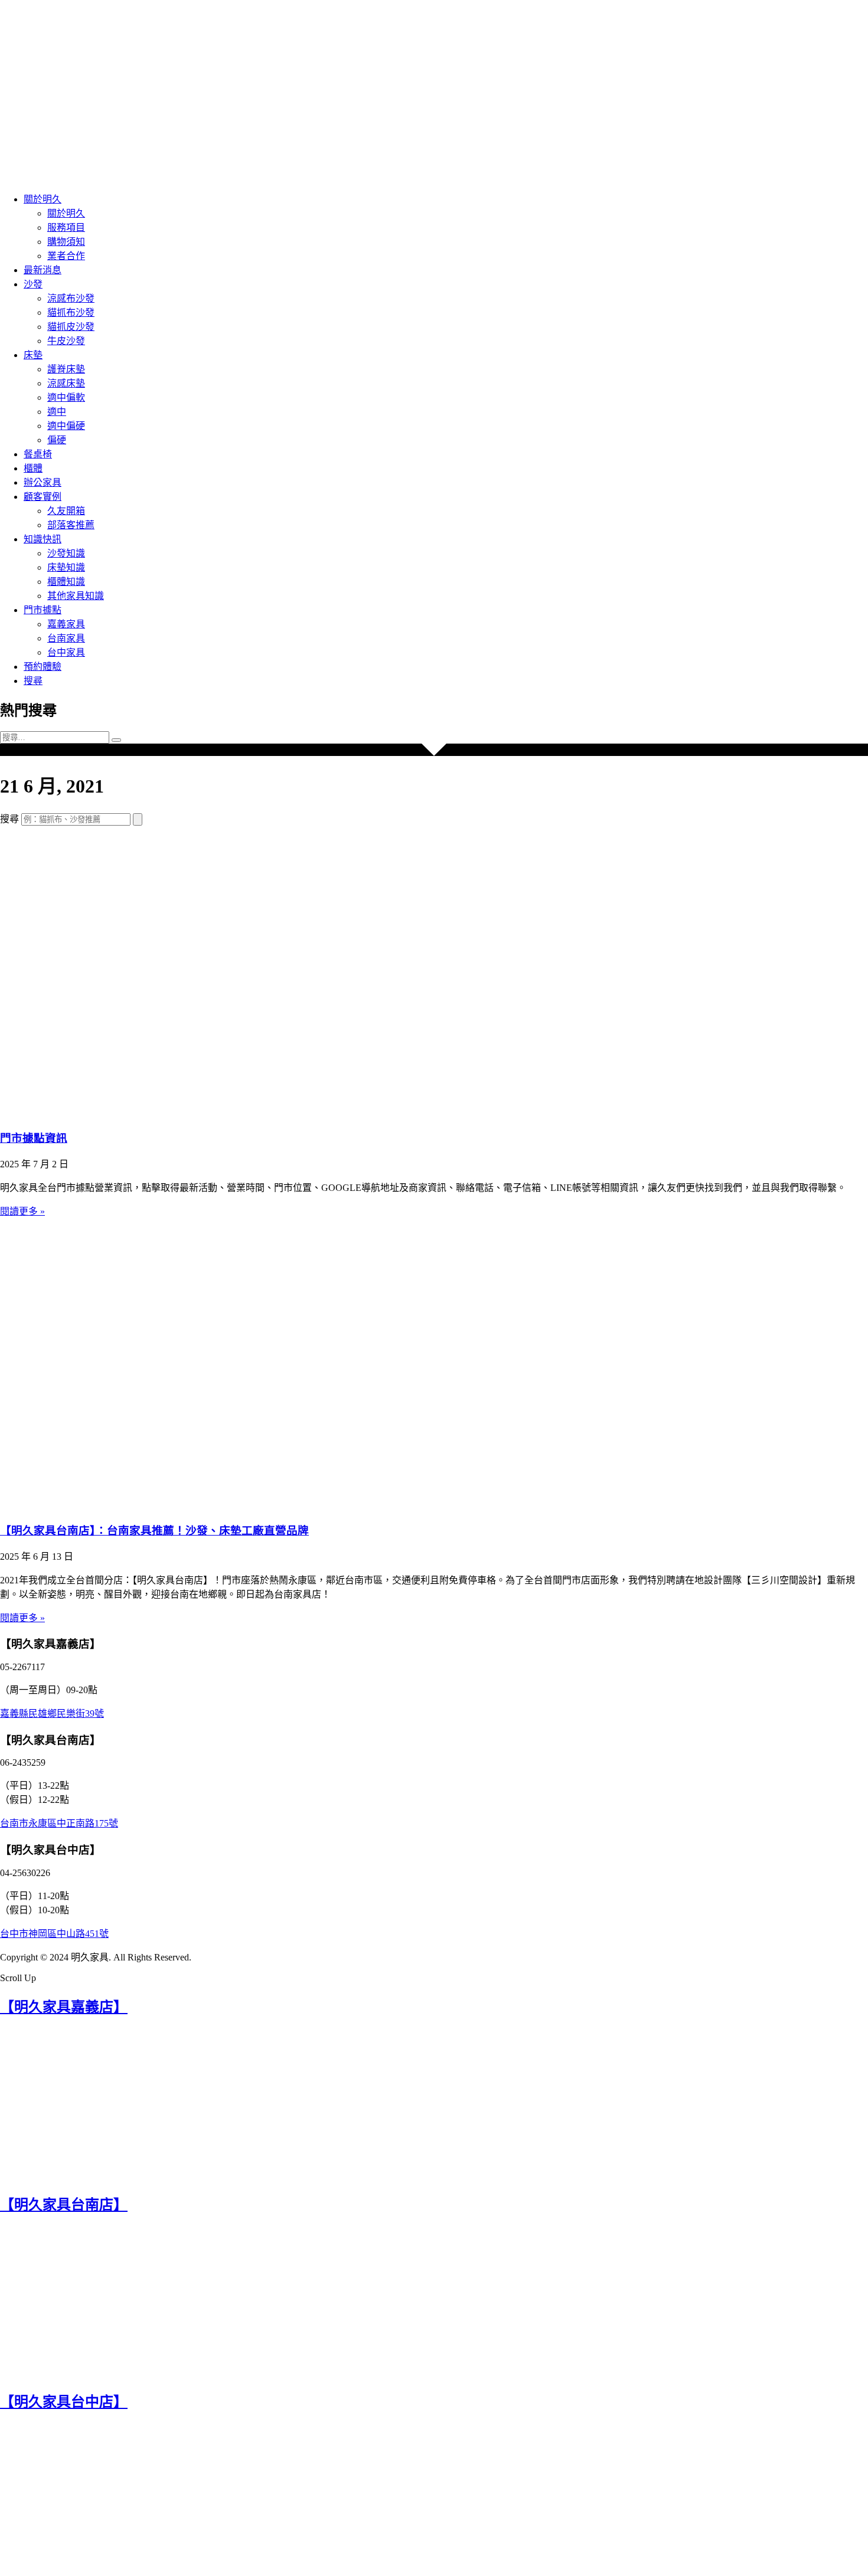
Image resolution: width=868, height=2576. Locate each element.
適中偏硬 (66, 426)
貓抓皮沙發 (71, 327)
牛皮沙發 (66, 341)
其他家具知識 (76, 596)
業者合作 (66, 256)
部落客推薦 (71, 525)
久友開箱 (66, 511)
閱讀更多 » (22, 1211)
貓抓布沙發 (71, 312)
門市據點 (43, 610)
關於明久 (43, 199)
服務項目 (66, 228)
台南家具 (66, 638)
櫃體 (33, 468)
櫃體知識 (66, 582)
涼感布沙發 (71, 298)
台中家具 (66, 652)
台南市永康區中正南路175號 (59, 1823)
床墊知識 (66, 567)
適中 (57, 412)
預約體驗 (43, 667)
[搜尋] (138, 819)
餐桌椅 (38, 454)
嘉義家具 (66, 624)
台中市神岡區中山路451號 (54, 1934)
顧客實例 (43, 497)
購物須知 (66, 242)
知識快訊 (43, 539)
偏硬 (57, 440)
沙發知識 (66, 553)
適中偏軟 (66, 397)
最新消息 (43, 270)
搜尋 (33, 681)
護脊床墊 (66, 369)
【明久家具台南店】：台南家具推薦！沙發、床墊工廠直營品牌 (154, 1531)
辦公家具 (43, 482)
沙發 (33, 284)
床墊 (33, 355)
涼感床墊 (66, 383)
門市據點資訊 (34, 1138)
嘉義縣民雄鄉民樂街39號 (52, 1713)
